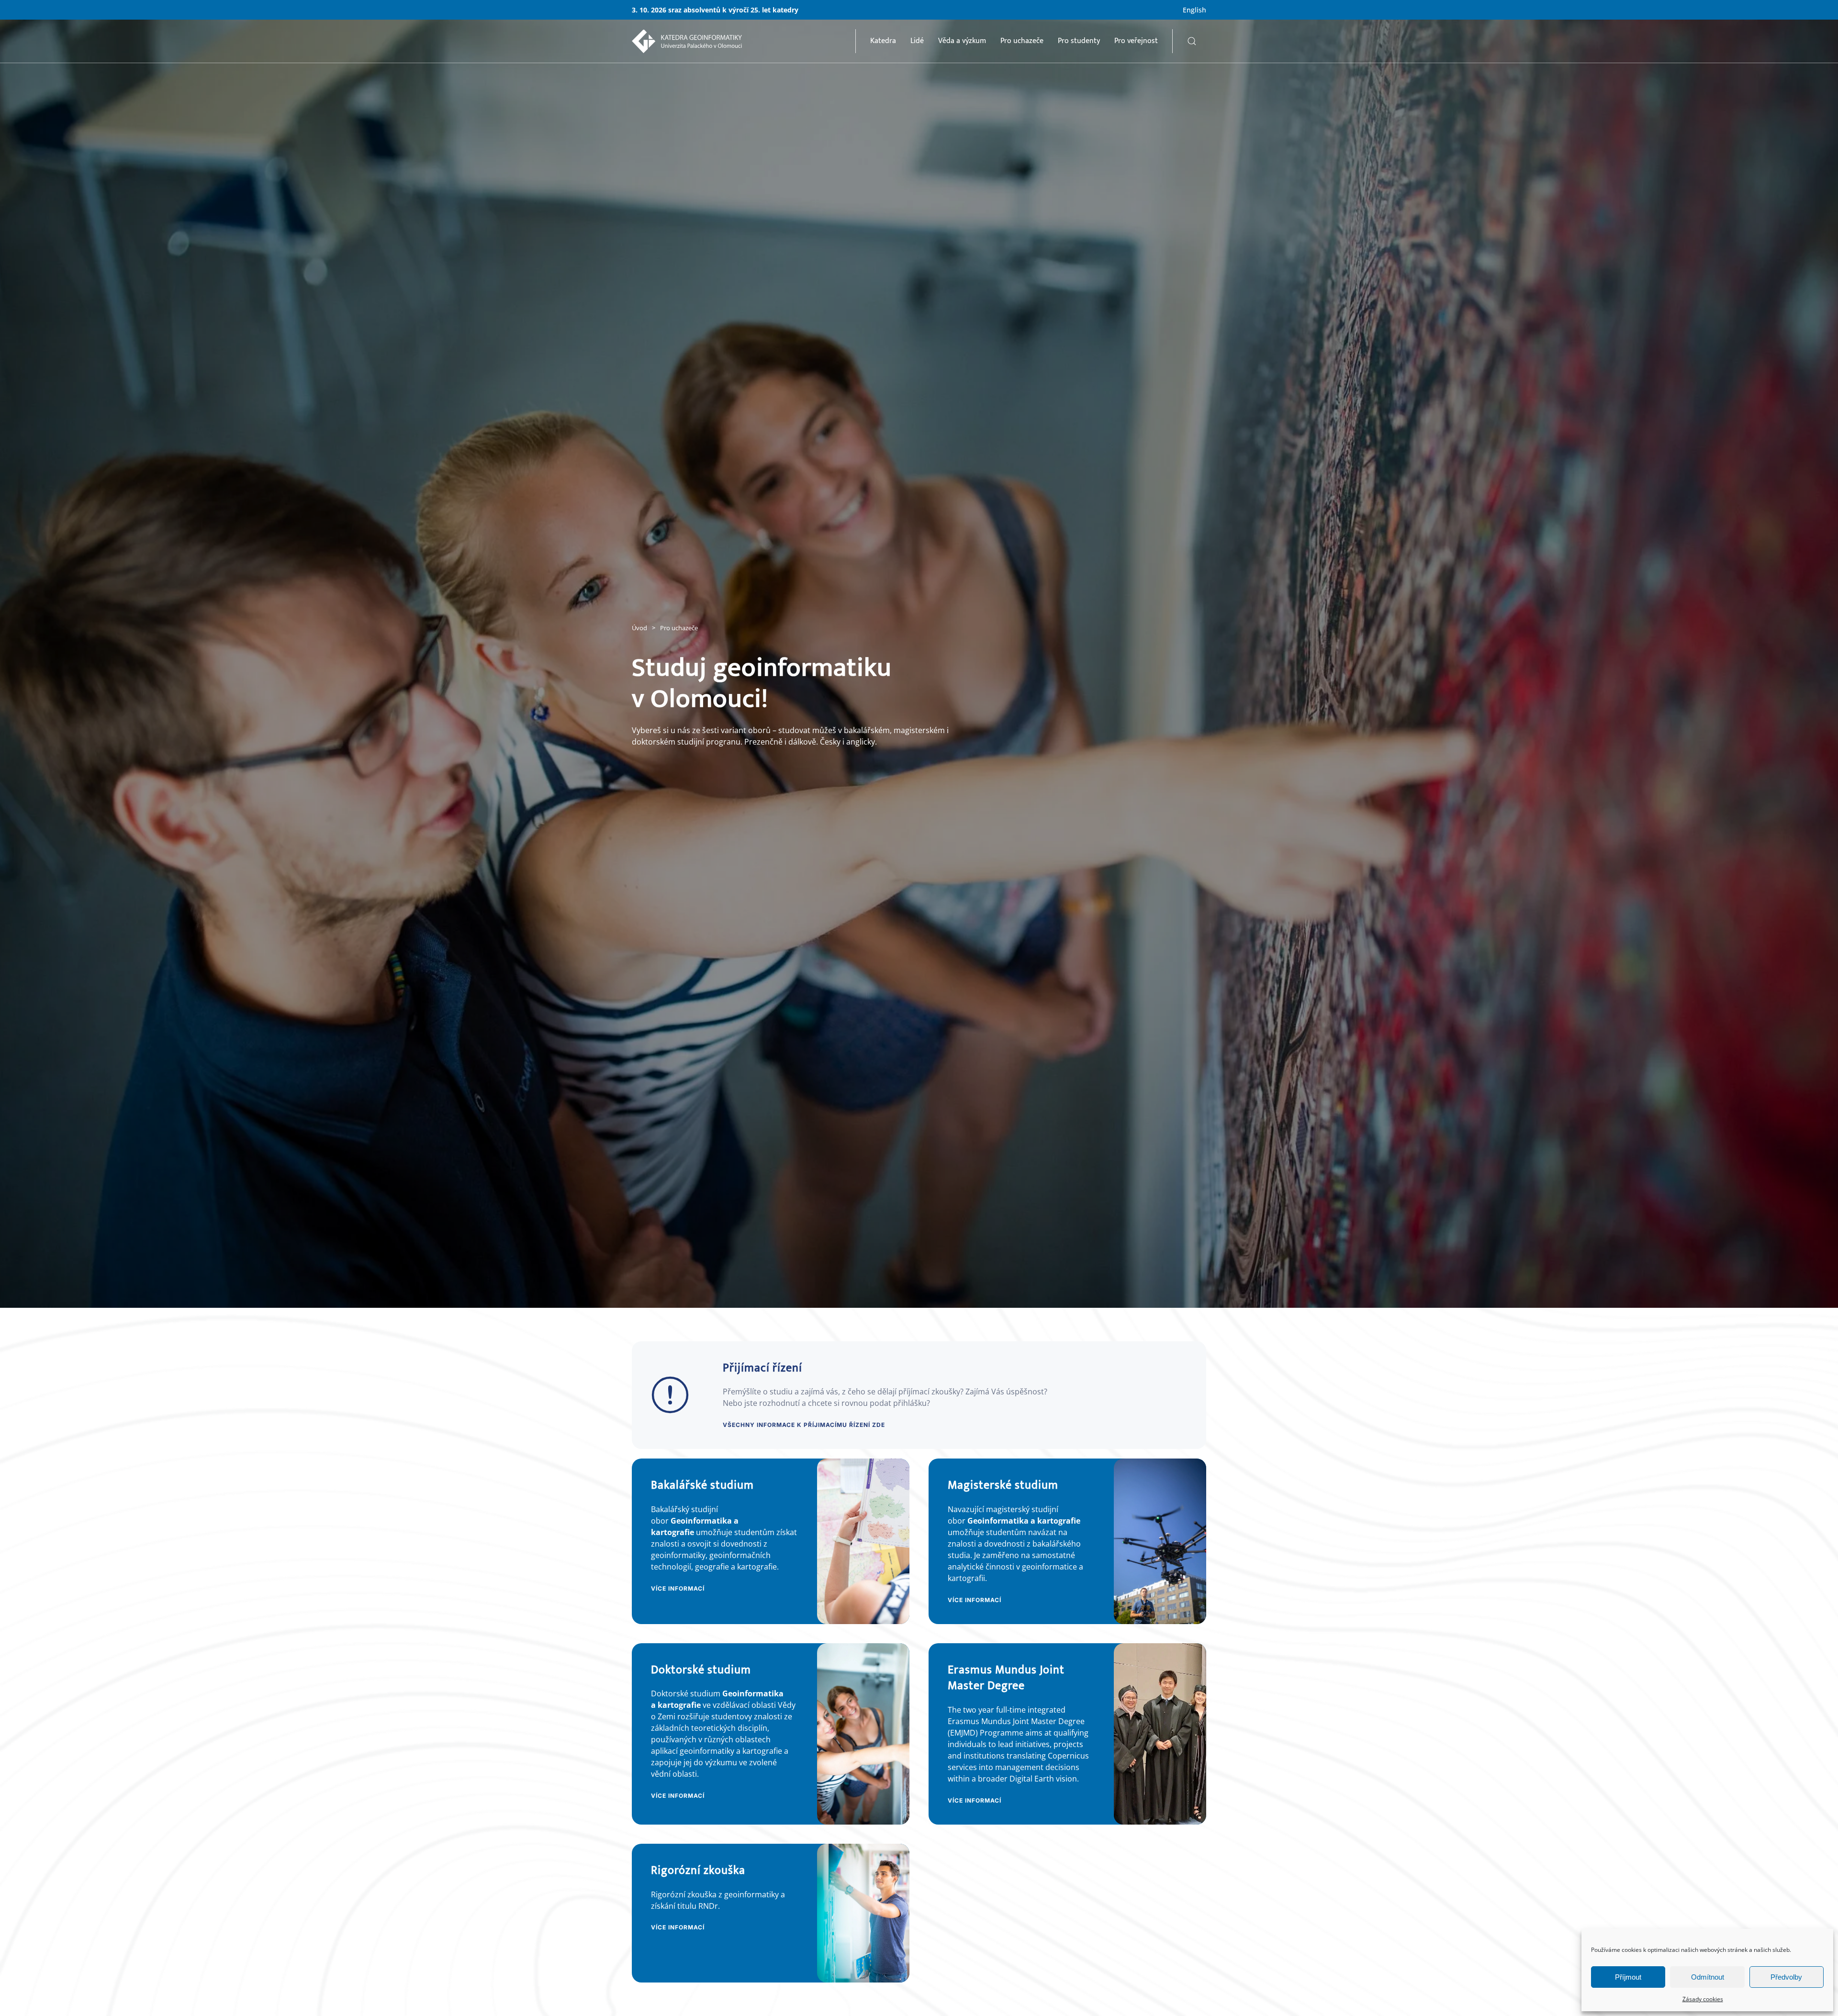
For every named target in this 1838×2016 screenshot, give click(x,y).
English (1194, 10)
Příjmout (1628, 1977)
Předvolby (1786, 1977)
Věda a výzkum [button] (962, 41)
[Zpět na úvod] (687, 41)
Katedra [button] (883, 41)
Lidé (917, 41)
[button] (1192, 41)
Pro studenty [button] (1079, 41)
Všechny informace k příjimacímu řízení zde (804, 1425)
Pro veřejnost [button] (1136, 41)
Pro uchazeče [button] (1022, 41)
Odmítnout (1708, 1977)
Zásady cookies (1703, 1999)
